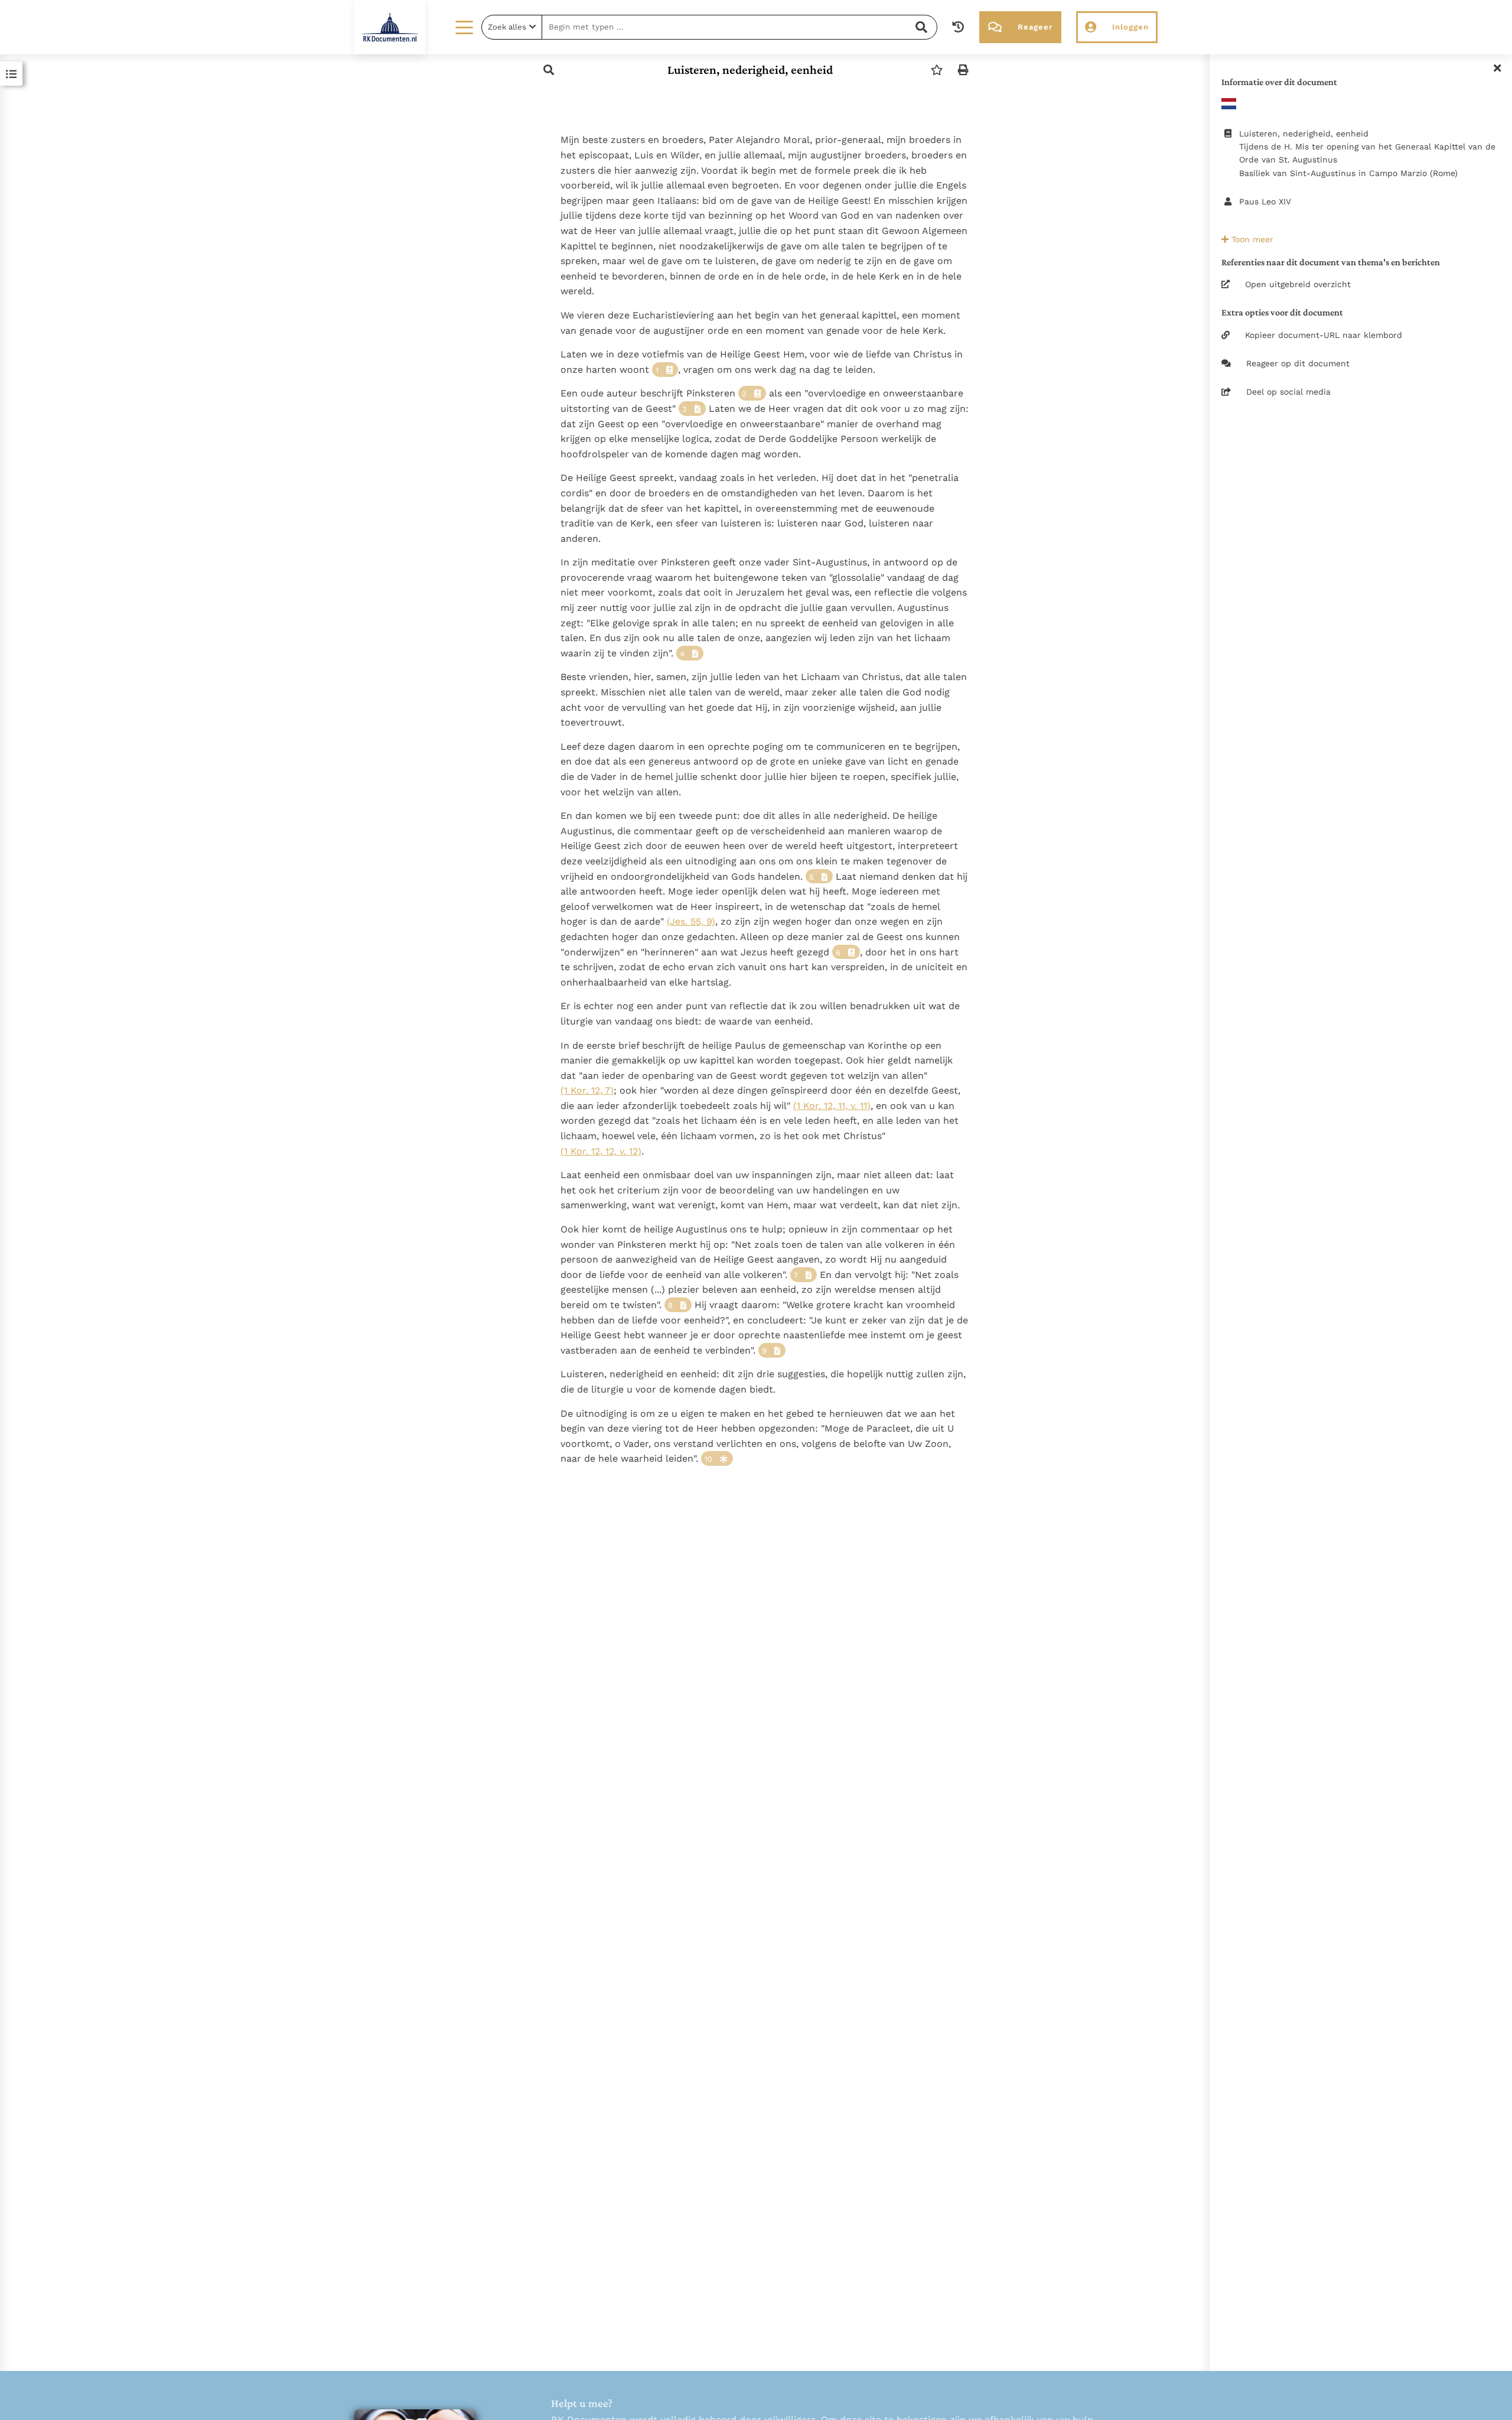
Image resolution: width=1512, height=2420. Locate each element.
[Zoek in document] (549, 70)
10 (708, 1459)
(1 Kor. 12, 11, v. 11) (832, 1106)
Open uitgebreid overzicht (1298, 284)
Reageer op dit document (1298, 363)
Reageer (1035, 27)
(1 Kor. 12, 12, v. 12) (601, 1151)
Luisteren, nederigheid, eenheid (750, 70)
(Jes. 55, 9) (691, 921)
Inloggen (1130, 27)
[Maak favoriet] (937, 70)
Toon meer (1251, 239)
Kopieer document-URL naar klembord (1324, 335)
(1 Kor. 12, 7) (587, 1090)
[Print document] (963, 70)
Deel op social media (1288, 392)
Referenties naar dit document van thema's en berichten (1331, 262)
